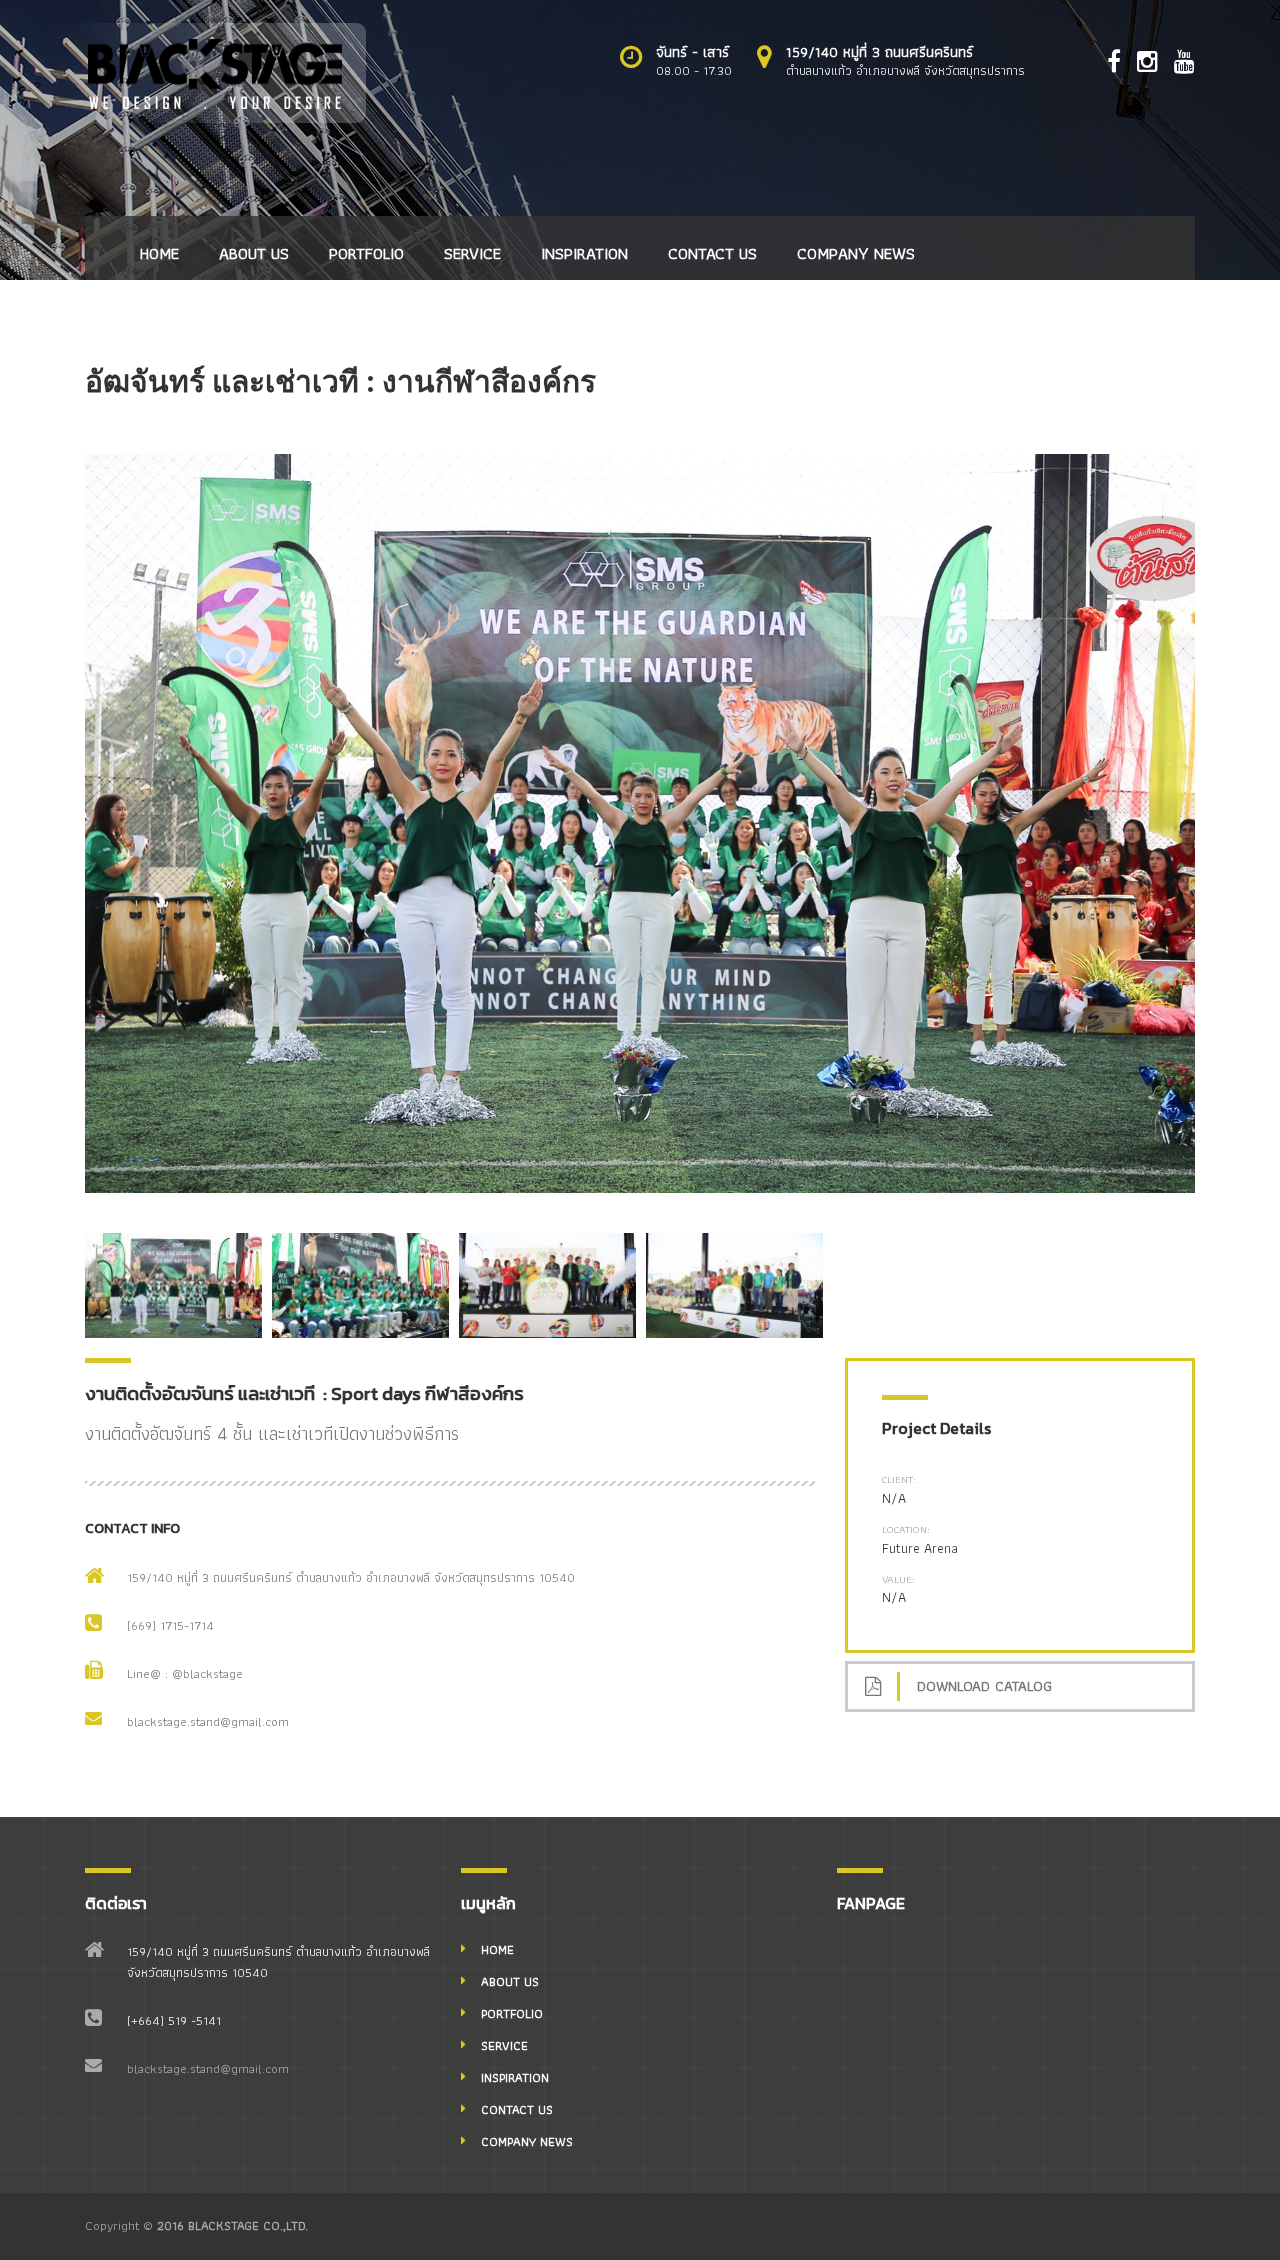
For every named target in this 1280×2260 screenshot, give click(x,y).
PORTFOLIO (366, 253)
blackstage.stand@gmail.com (208, 1721)
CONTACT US (712, 253)
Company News (856, 253)
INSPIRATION (584, 253)
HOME (159, 253)
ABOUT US (254, 253)
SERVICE (472, 253)
